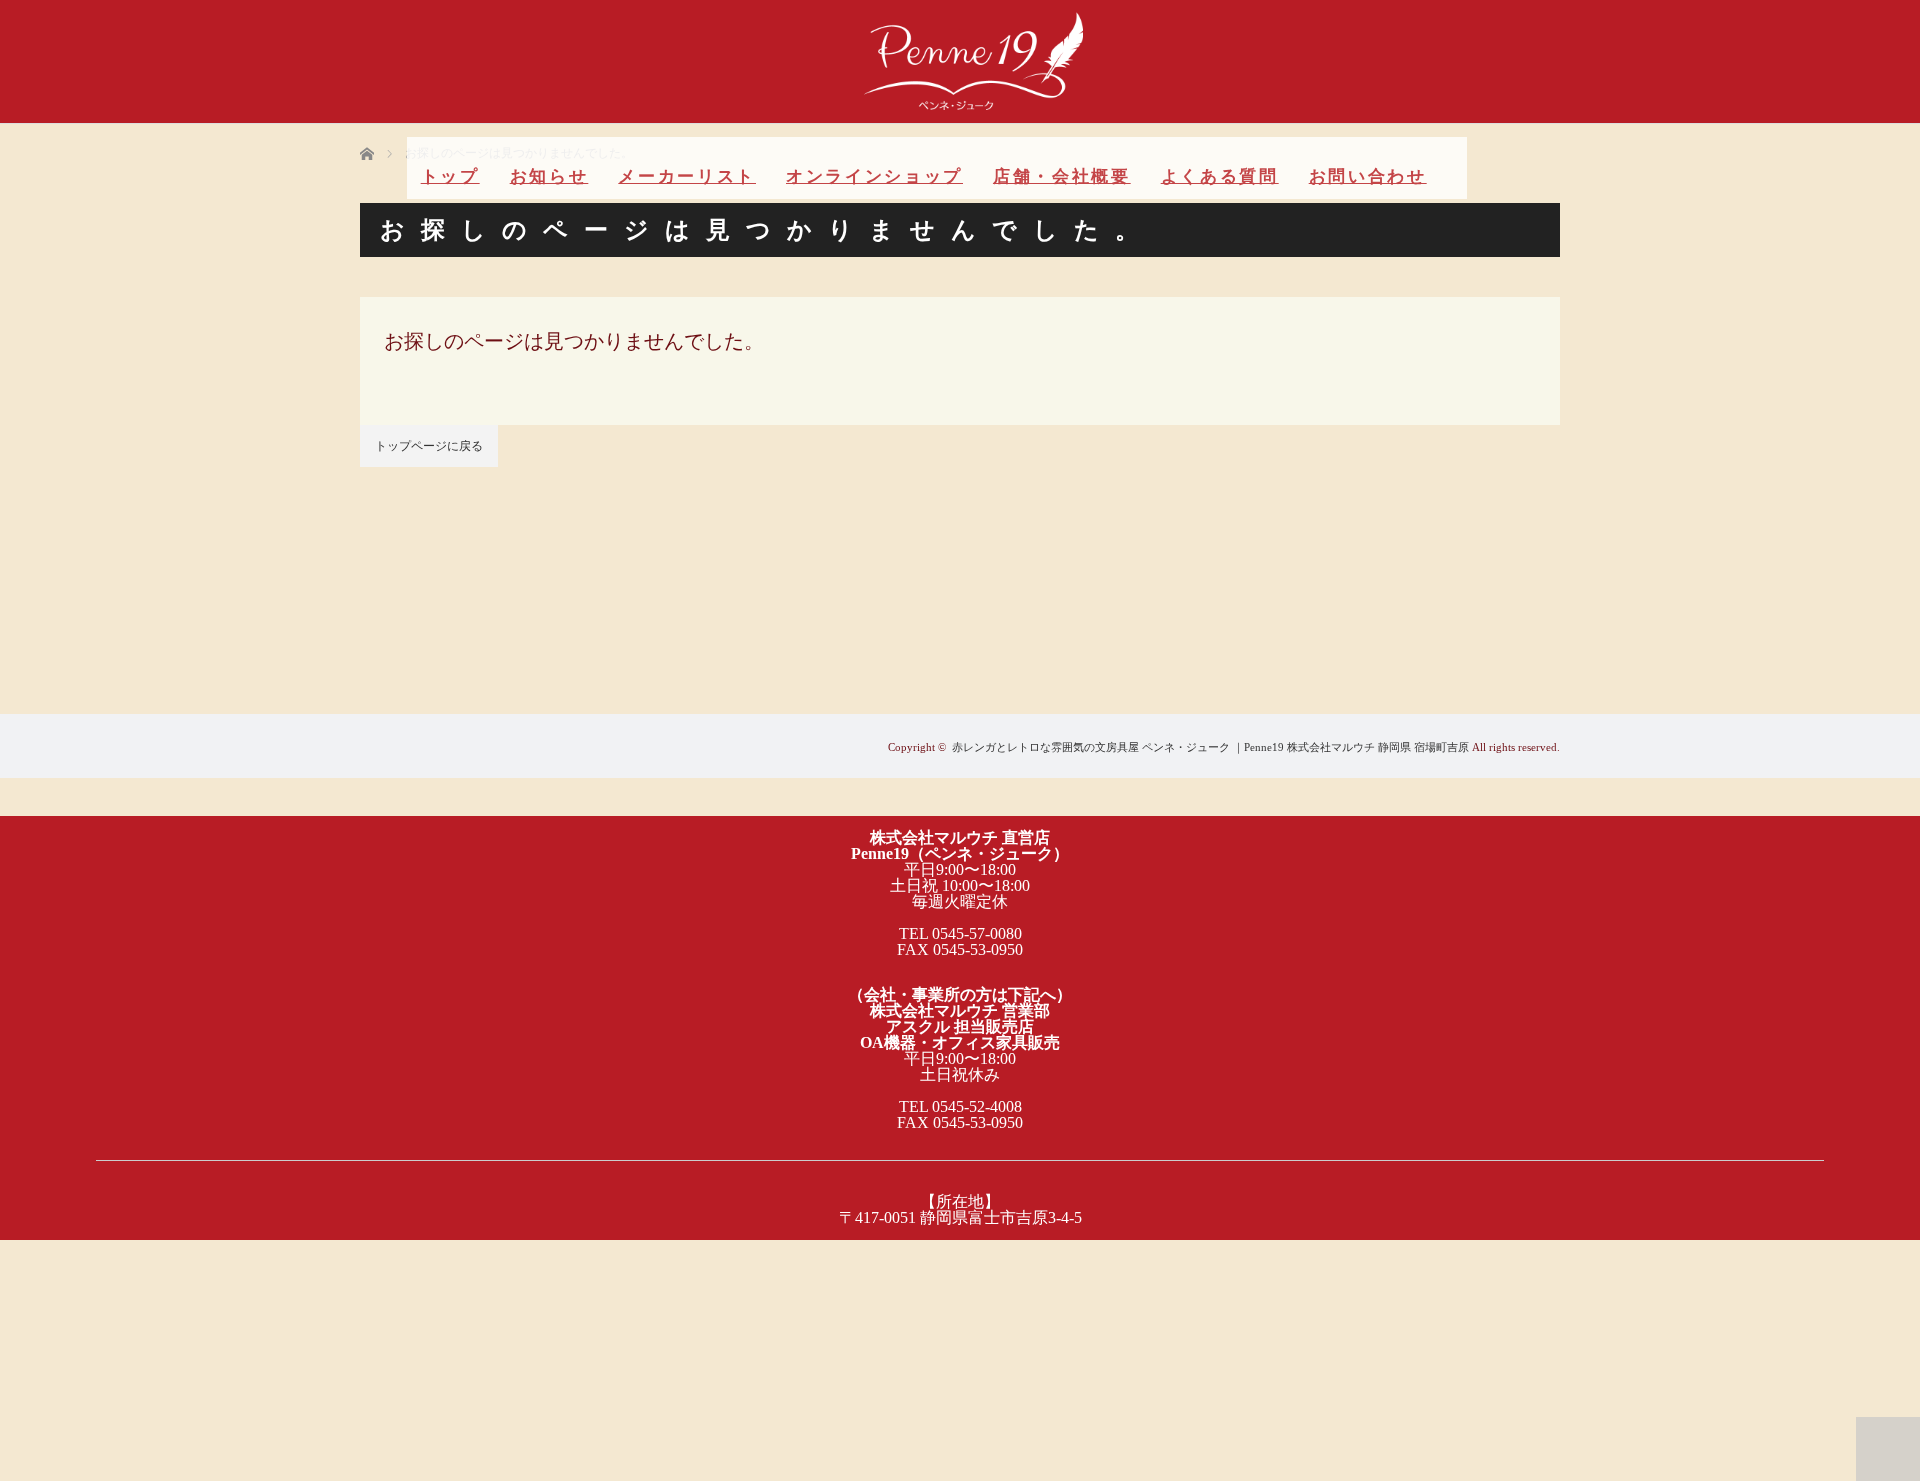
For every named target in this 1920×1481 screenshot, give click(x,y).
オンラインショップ (874, 176)
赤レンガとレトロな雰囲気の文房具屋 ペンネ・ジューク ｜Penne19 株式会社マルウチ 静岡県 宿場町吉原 (1210, 747)
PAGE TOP (1888, 1449)
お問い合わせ (1368, 176)
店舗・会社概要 (1062, 176)
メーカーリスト (687, 176)
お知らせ (549, 176)
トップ (450, 176)
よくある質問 (1220, 176)
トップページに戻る (429, 446)
